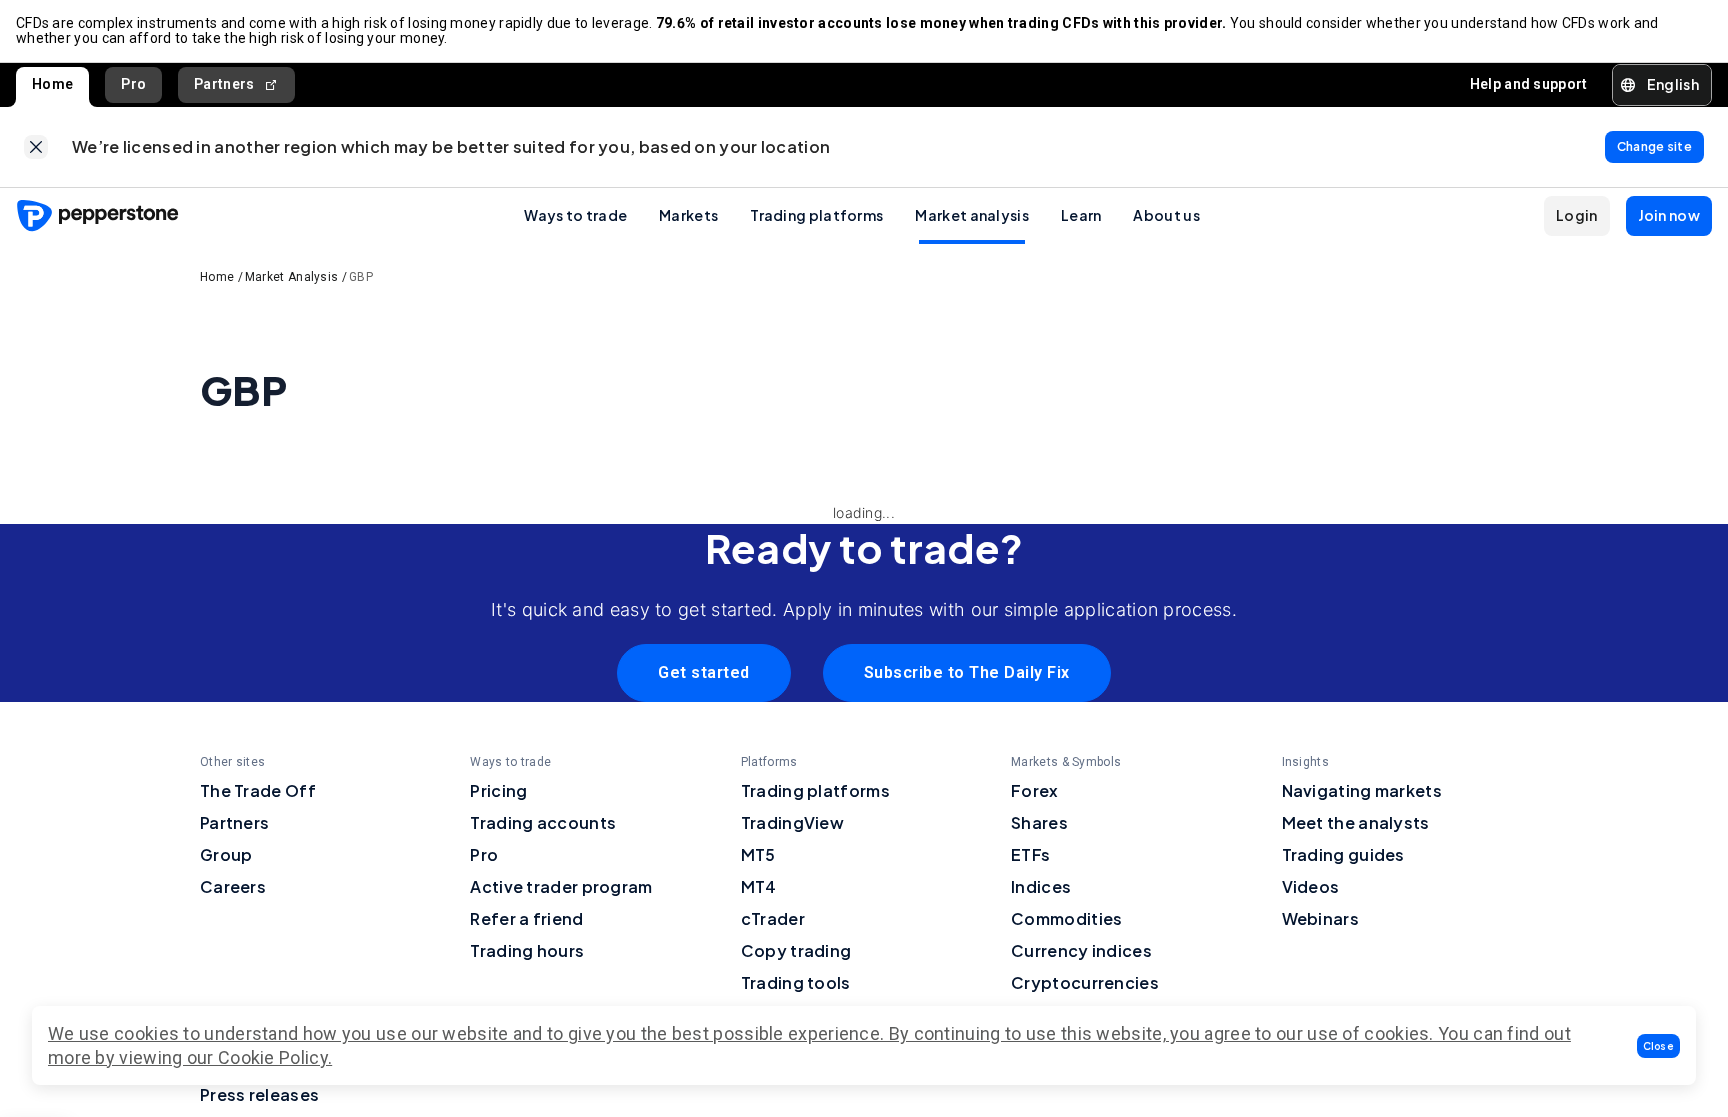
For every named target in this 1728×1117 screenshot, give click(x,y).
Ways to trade (575, 215)
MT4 (759, 886)
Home (52, 84)
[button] (1659, 1046)
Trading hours (527, 950)
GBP (361, 277)
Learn (1081, 215)
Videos (1311, 886)
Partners (224, 84)
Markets (688, 215)
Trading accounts (543, 822)
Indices (1041, 886)
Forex (1035, 790)
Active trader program (561, 886)
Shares (1039, 822)
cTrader (773, 918)
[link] (36, 147)
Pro (133, 84)
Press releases (259, 1094)
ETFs (1030, 854)
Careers (233, 886)
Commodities (1066, 918)
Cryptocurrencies (1085, 982)
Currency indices (1081, 950)
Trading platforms (816, 215)
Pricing (498, 790)
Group (226, 854)
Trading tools (796, 982)
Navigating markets (1362, 790)
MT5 (758, 854)
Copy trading (796, 950)
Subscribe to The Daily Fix (967, 672)
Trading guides (1343, 854)
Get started (704, 672)
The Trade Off (258, 790)
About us (1166, 215)
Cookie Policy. (275, 1057)
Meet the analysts (1356, 822)
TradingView (792, 822)
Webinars (1320, 918)
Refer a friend (526, 918)
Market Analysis (292, 277)
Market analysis (972, 215)
